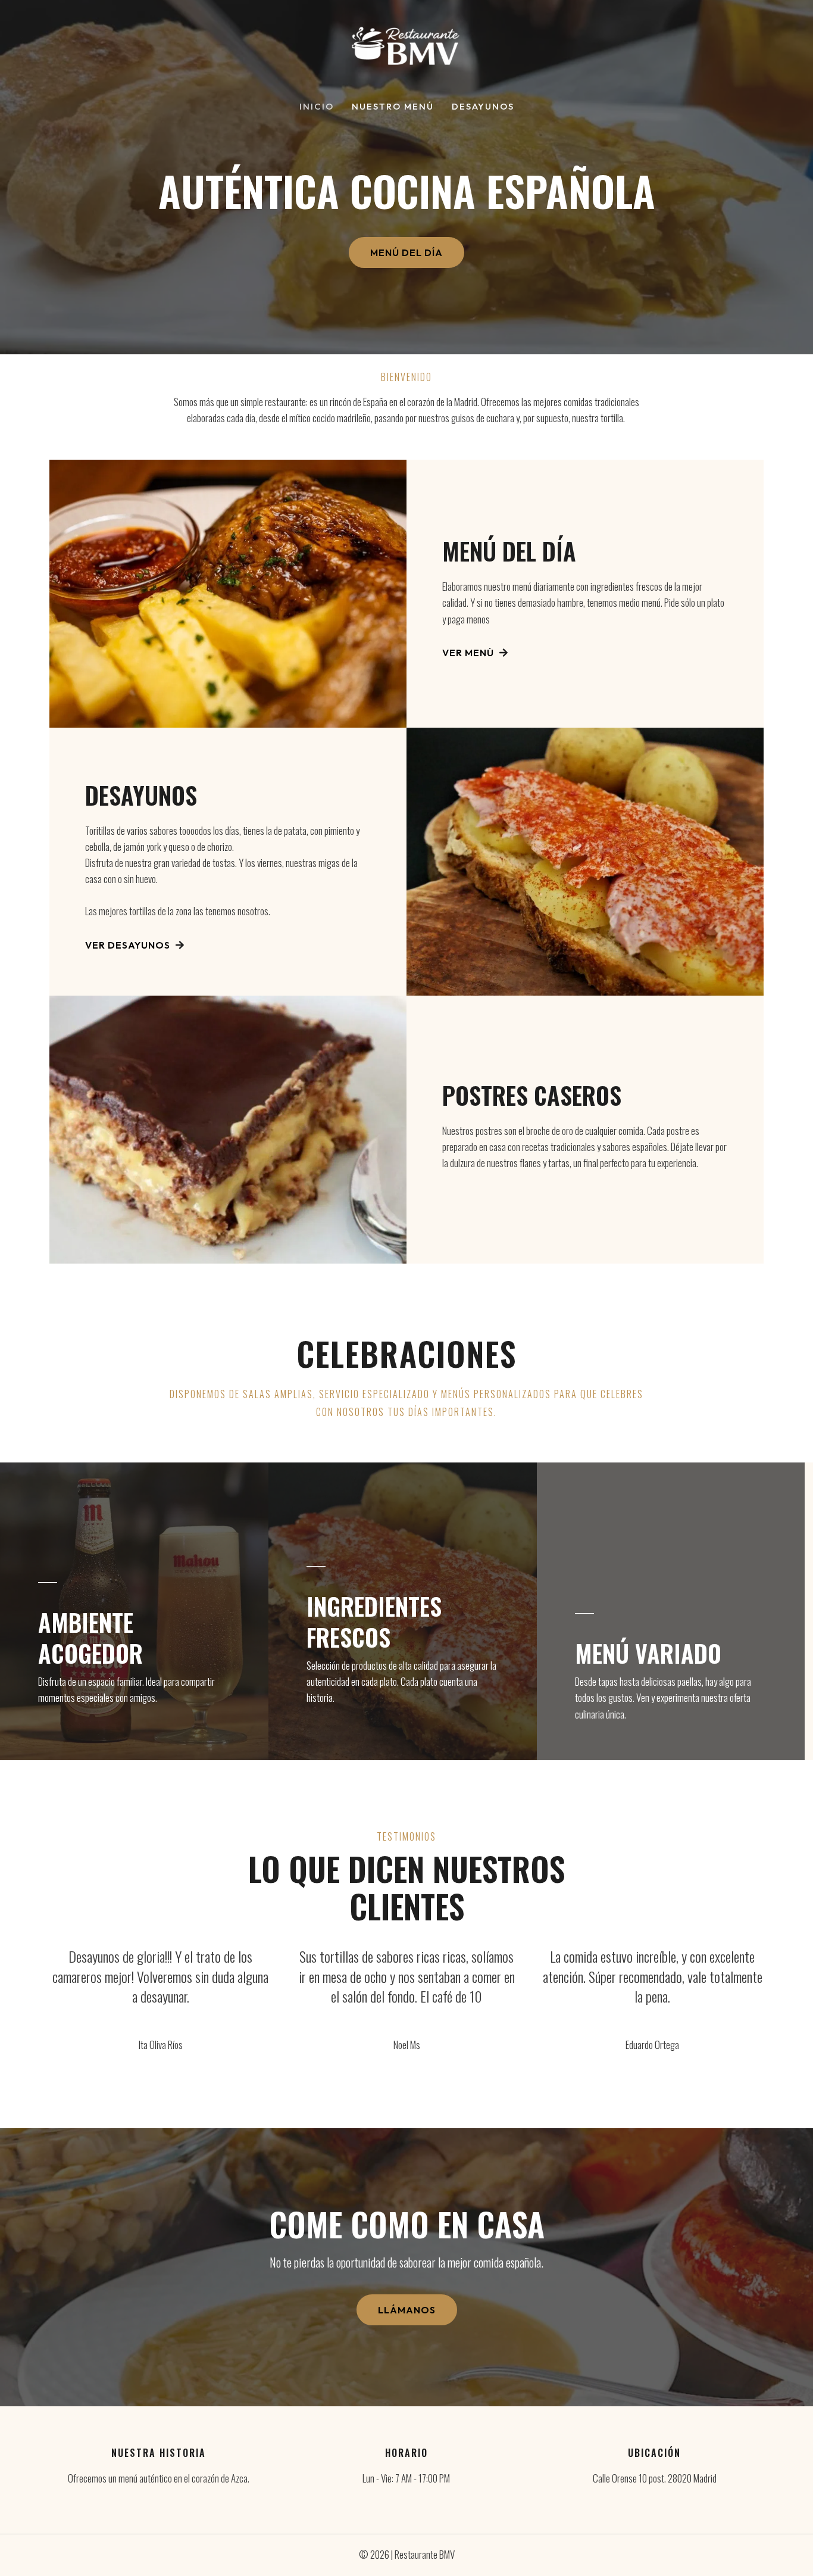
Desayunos (483, 107)
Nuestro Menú (393, 107)
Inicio (317, 107)
